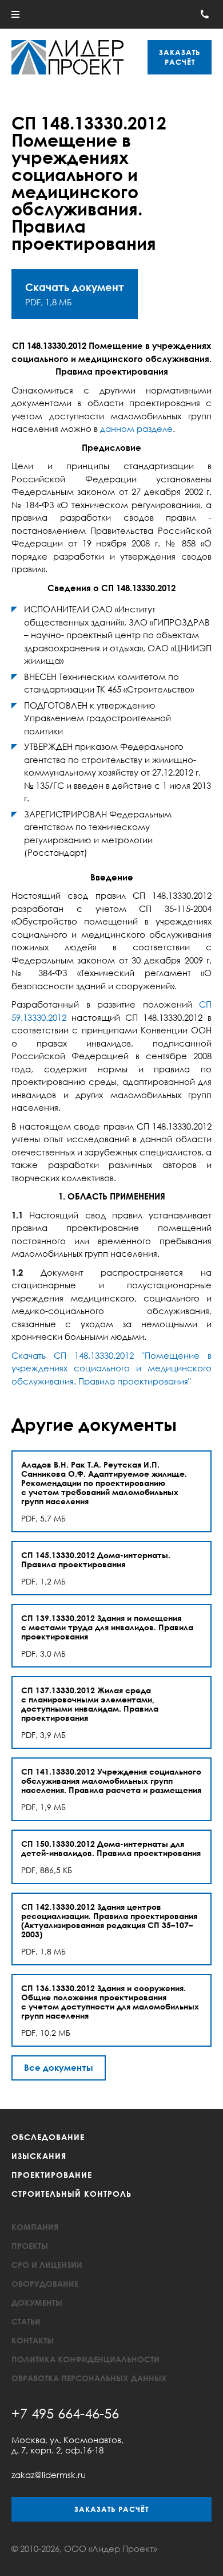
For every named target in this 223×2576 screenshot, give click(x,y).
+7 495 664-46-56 (65, 2413)
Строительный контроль (71, 2194)
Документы (37, 2302)
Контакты (33, 2340)
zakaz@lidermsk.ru (49, 2475)
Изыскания (39, 2156)
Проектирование (52, 2175)
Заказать (180, 57)
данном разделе (136, 428)
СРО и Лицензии (47, 2265)
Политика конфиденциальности (85, 2359)
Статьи (26, 2321)
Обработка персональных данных (89, 2378)
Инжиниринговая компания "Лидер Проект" (67, 57)
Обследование (48, 2137)
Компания (35, 2227)
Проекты (30, 2246)
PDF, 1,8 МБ (75, 294)
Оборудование (45, 2284)
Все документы (59, 2067)
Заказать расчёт (111, 2509)
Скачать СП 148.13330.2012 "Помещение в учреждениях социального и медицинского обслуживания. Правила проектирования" (111, 1368)
